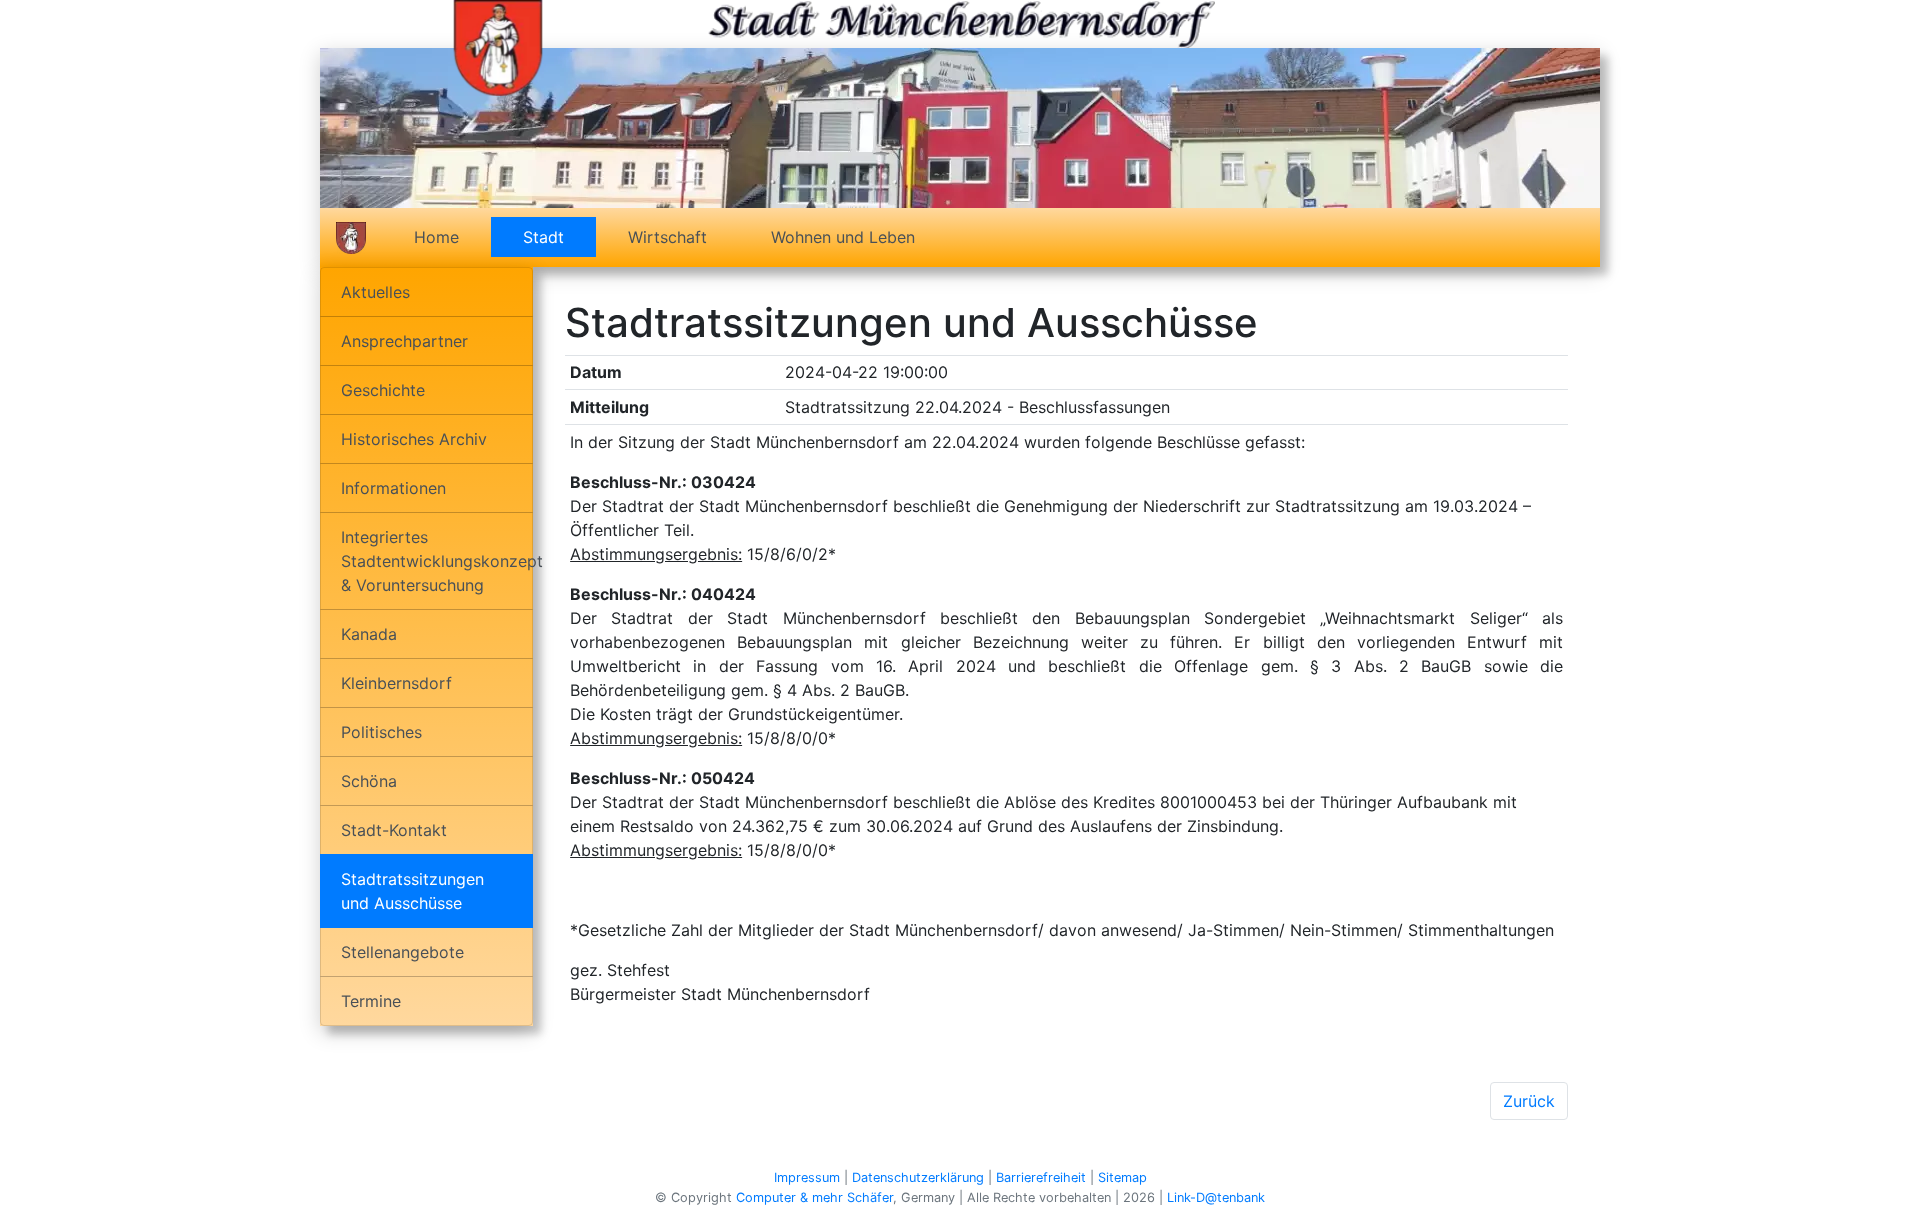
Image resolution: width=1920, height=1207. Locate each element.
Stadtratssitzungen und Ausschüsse (412, 891)
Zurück (1529, 1101)
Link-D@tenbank (1216, 1197)
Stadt (559, 237)
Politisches (381, 732)
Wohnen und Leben (843, 237)
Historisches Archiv (414, 439)
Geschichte (383, 390)
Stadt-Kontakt (394, 830)
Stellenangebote (402, 952)
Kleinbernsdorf (396, 683)
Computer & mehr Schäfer (814, 1197)
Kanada (369, 634)
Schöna (369, 781)
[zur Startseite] (498, 46)
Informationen (393, 488)
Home (436, 237)
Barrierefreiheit (1041, 1177)
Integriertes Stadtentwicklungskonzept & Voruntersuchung (437, 561)
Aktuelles (375, 292)
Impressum (807, 1177)
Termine (371, 1001)
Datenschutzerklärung (918, 1177)
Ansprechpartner (404, 341)
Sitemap (1122, 1177)
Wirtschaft (667, 237)
